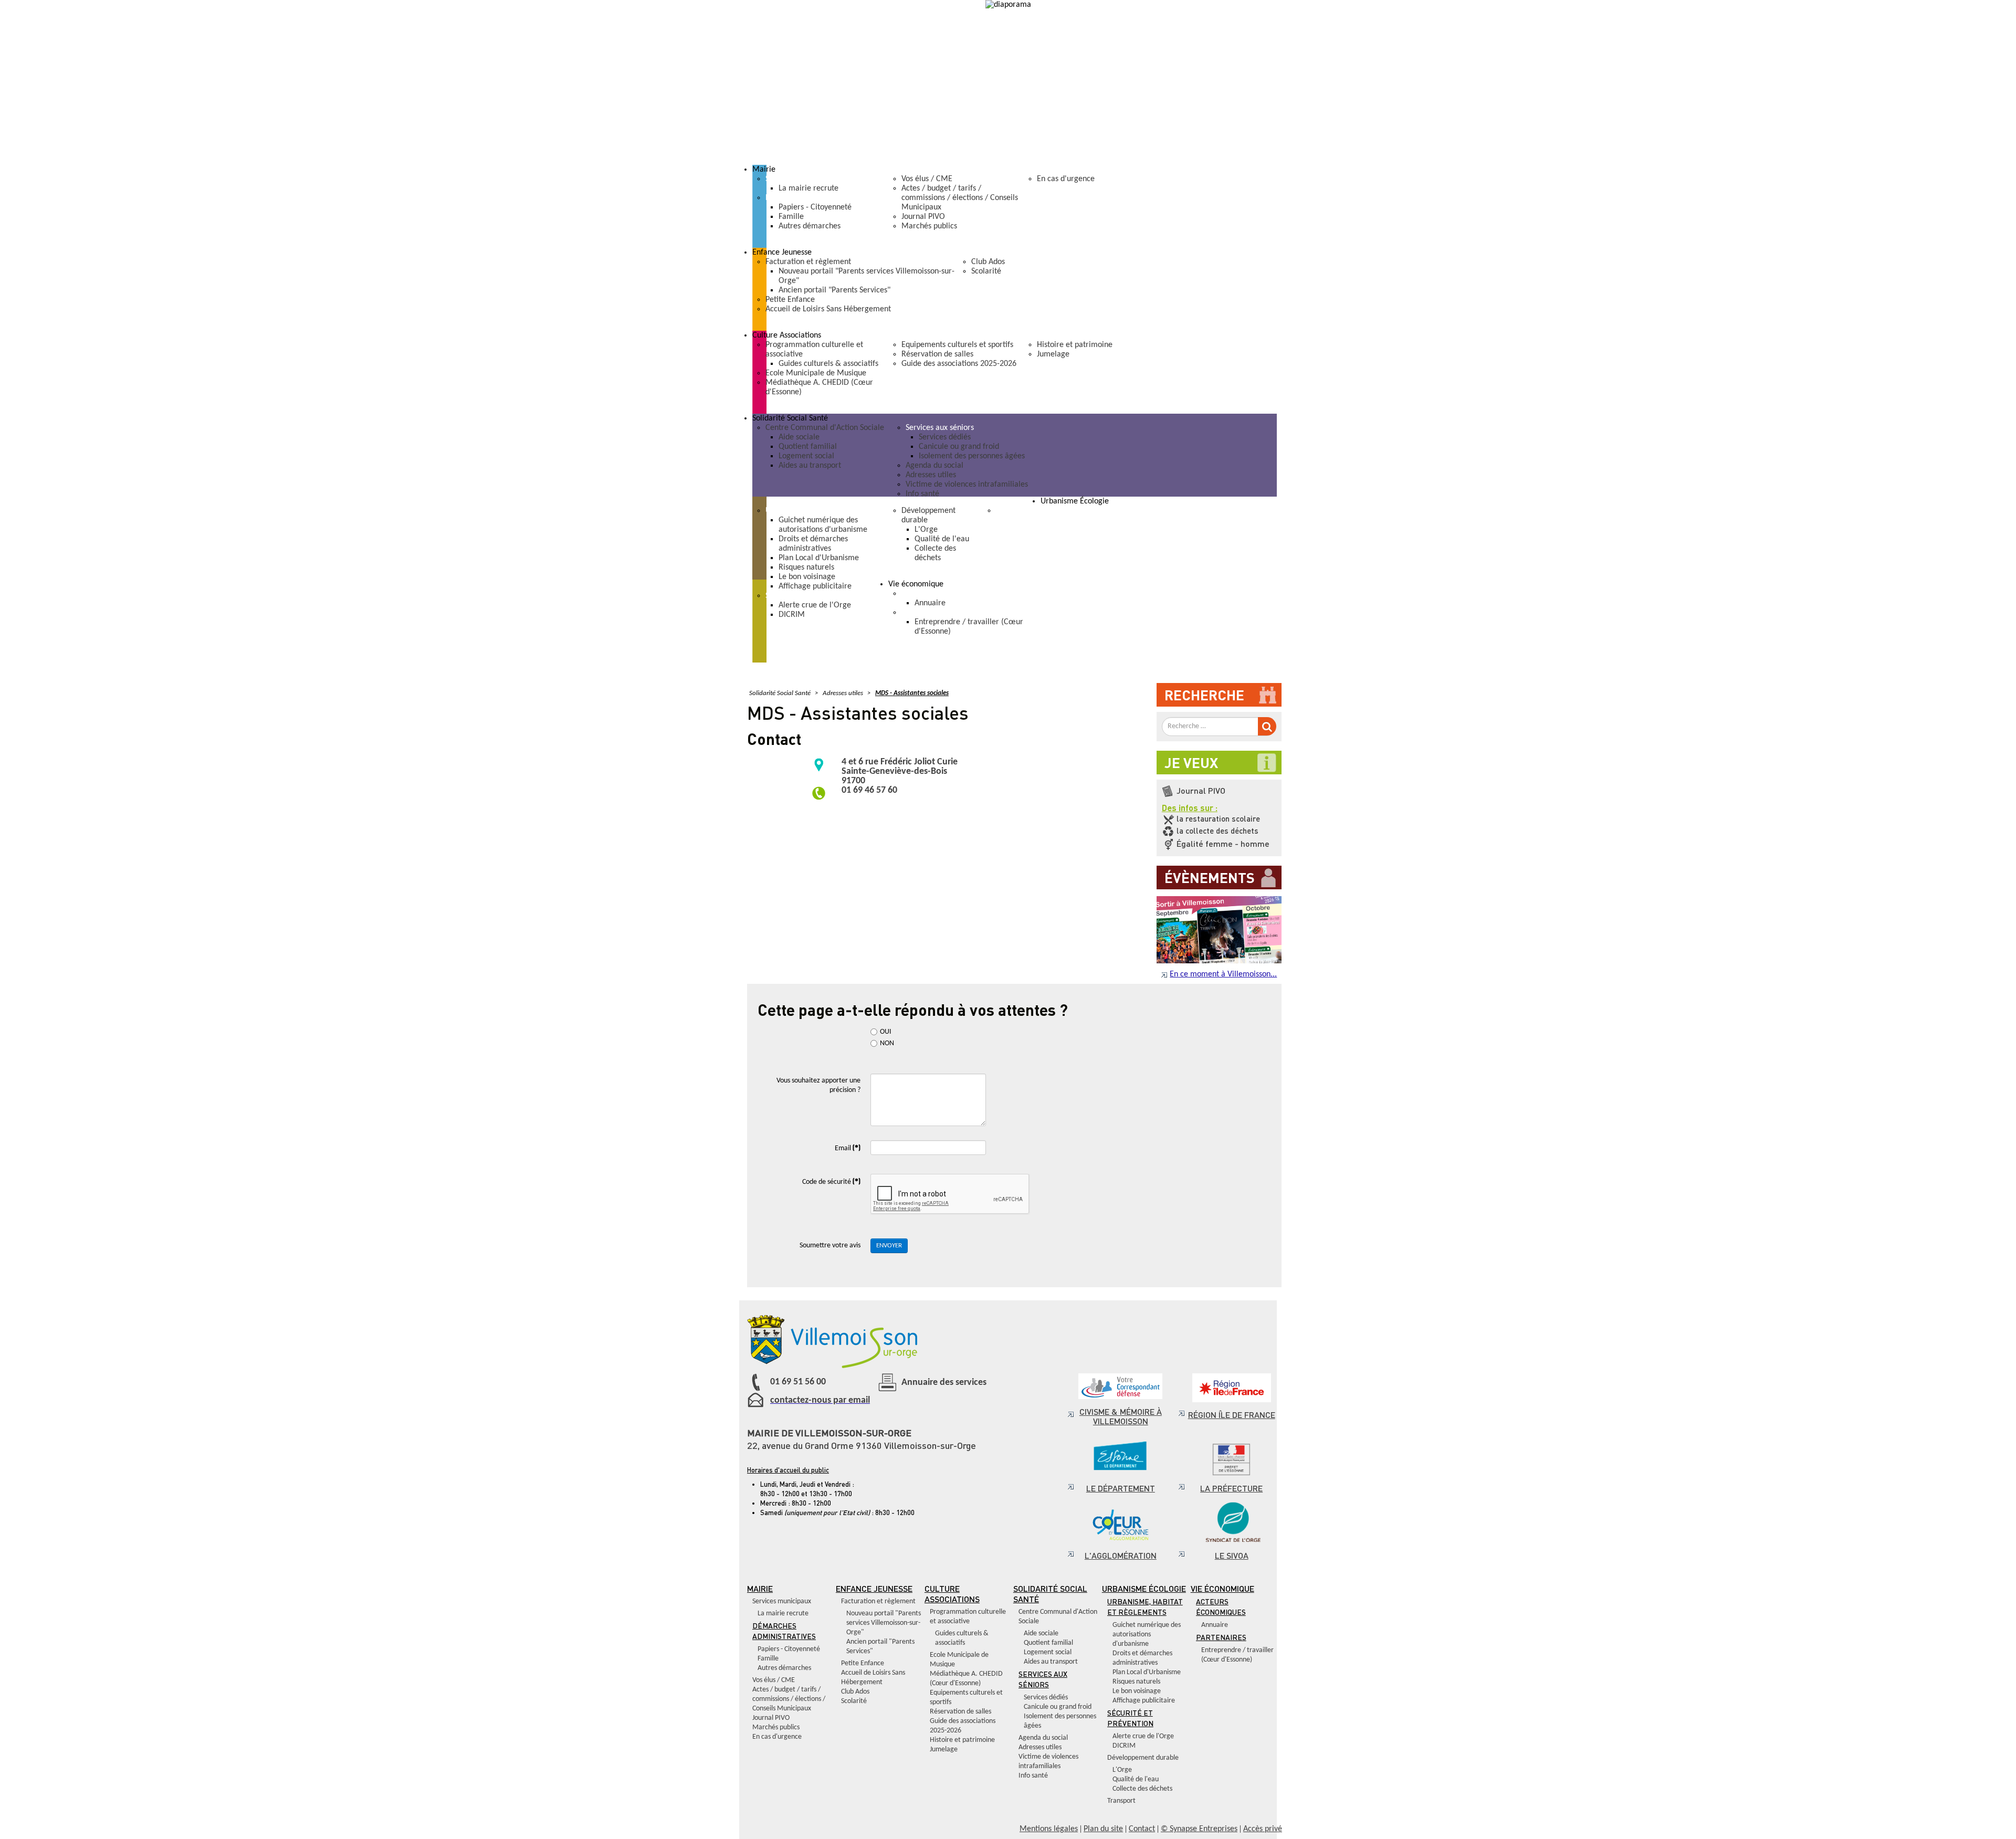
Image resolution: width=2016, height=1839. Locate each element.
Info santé (1033, 1776)
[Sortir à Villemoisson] (1219, 899)
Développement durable (1143, 1758)
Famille (768, 1659)
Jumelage (944, 1749)
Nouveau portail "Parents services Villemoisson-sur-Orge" (884, 1623)
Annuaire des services (944, 1383)
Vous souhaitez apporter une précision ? (818, 1085)
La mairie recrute (783, 1614)
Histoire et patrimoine (962, 1740)
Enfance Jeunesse (874, 1588)
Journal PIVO (771, 1718)
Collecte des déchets (1142, 1789)
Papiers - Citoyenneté (789, 1649)
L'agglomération (1121, 1555)
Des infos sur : (1190, 808)
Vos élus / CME (774, 1680)
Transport (1121, 1801)
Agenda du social (1043, 1738)
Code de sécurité (831, 1181)
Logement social (1048, 1652)
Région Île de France (1232, 1415)
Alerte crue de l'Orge (1143, 1736)
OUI (892, 1032)
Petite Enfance (863, 1663)
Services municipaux (782, 1601)
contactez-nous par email (820, 1400)
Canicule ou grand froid (1058, 1707)
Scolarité (854, 1701)
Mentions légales (1049, 1829)
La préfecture (1231, 1488)
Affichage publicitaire (1144, 1701)
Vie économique (1222, 1588)
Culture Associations (952, 1594)
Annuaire (1215, 1625)
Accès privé (1263, 1829)
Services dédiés (1046, 1698)
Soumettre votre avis (830, 1246)
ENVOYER (889, 1246)
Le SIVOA (1232, 1555)
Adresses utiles (1040, 1747)
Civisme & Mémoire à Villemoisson (1121, 1416)
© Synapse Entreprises (1199, 1829)
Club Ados (855, 1692)
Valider (1267, 726)
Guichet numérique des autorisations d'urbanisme (1147, 1635)
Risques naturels (1136, 1682)
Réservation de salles (960, 1712)
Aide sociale (1041, 1633)
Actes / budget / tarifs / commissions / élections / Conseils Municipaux (789, 1699)
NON (887, 1043)
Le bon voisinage (1137, 1691)
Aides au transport (1051, 1662)
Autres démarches (784, 1668)
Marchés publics (776, 1727)
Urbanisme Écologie (1144, 1588)
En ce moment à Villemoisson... (1223, 974)
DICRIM (1124, 1746)
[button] (1015, 170)
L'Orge (1122, 1770)
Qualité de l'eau (1136, 1779)
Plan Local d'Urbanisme (1147, 1672)
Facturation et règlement (878, 1601)
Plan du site (1103, 1829)
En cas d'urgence (777, 1737)
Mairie (760, 1588)
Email (848, 1147)
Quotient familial (1048, 1643)
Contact (1142, 1829)
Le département (1121, 1488)
